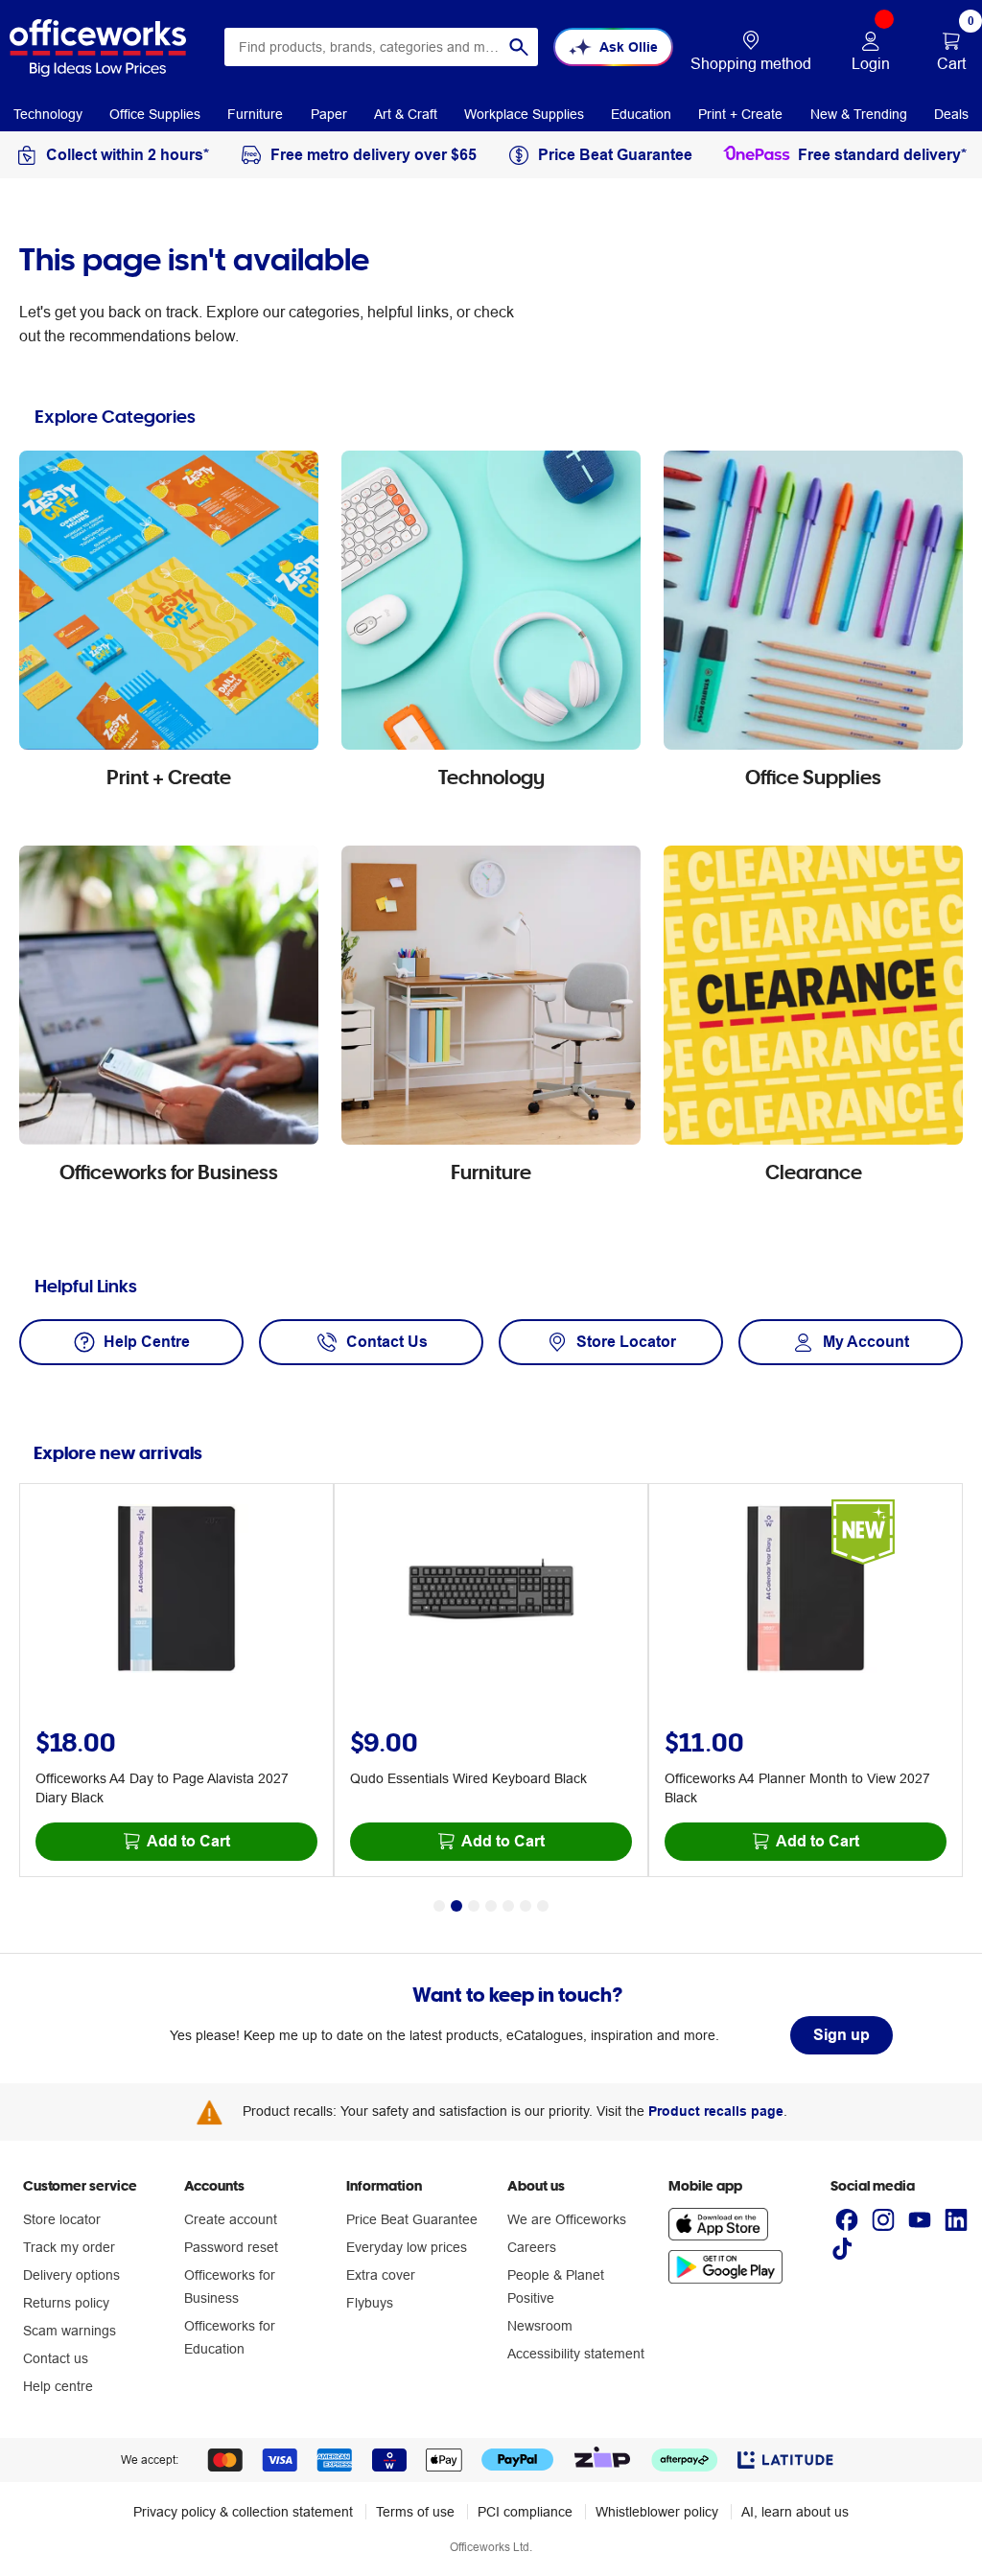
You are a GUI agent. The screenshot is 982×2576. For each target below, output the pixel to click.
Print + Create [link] (740, 114)
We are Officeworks (567, 2219)
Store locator (62, 2219)
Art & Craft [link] (406, 114)
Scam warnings (70, 2331)
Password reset (231, 2247)
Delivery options (71, 2275)
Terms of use (415, 2512)
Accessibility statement (576, 2354)
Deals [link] (951, 114)
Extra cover (381, 2275)
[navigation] (48, 113)
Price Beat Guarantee (412, 2219)
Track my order (69, 2247)
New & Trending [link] (859, 114)
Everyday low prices (407, 2247)
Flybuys (370, 2303)
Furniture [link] (255, 114)
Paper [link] (329, 114)
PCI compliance (525, 2512)
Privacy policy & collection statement (243, 2512)
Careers (532, 2247)
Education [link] (641, 114)
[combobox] (381, 47)
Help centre (58, 2386)
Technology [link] (48, 114)
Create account (231, 2219)
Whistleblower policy (657, 2512)
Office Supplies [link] (155, 114)
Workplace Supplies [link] (524, 114)
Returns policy (66, 2303)
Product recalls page (716, 2111)
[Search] (519, 47)
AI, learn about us (795, 2512)
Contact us (56, 2358)
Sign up (842, 2035)
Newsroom (540, 2326)
